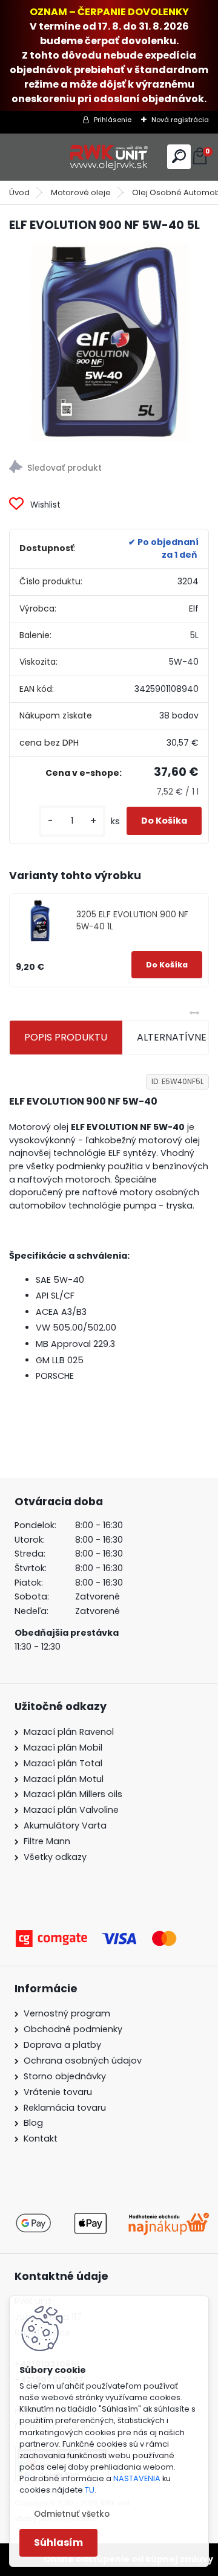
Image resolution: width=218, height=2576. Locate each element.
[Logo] (109, 157)
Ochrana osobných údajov (83, 2061)
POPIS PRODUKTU (66, 1037)
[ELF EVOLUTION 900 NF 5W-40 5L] (109, 343)
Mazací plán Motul (64, 1779)
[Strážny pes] (109, 469)
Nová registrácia (180, 120)
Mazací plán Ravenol (69, 1732)
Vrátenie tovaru (58, 2092)
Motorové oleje (81, 192)
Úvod (19, 192)
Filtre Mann (47, 1841)
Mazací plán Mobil (63, 1748)
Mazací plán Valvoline (71, 1810)
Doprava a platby (62, 2045)
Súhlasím (58, 2542)
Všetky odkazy (55, 1857)
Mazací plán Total (63, 1763)
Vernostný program (67, 2013)
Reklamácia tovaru (65, 2108)
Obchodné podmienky (73, 2029)
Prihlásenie (113, 120)
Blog (33, 2123)
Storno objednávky (65, 2076)
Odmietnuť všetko (72, 2514)
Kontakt (41, 2139)
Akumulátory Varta (65, 1825)
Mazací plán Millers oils (73, 1794)
